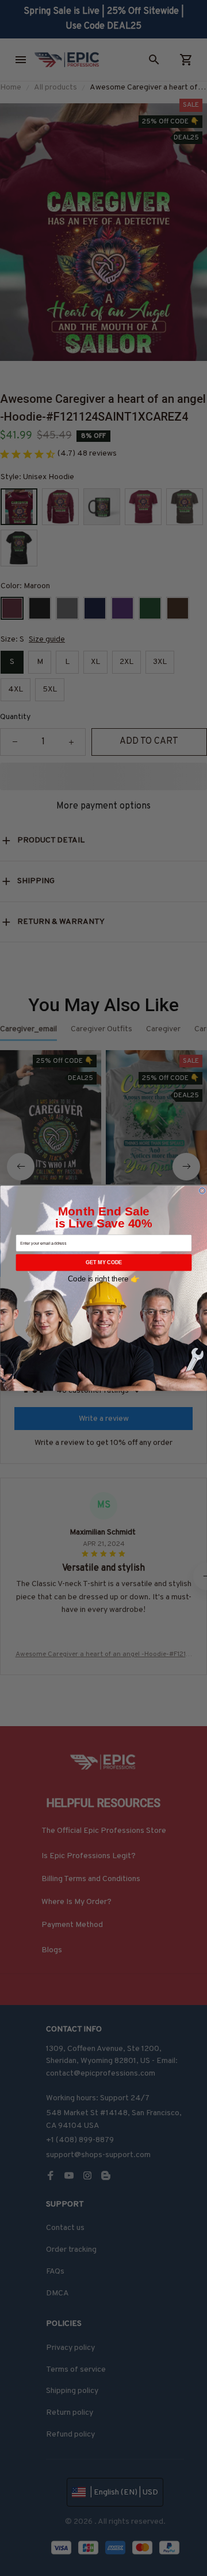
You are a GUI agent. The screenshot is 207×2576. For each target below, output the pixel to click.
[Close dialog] (202, 1190)
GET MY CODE (103, 1262)
